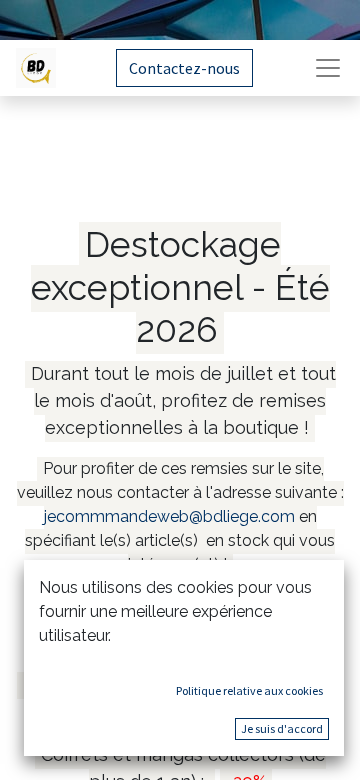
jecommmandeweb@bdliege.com (169, 516)
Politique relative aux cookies (249, 690)
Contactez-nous (184, 68)
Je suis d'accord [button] (282, 728)
